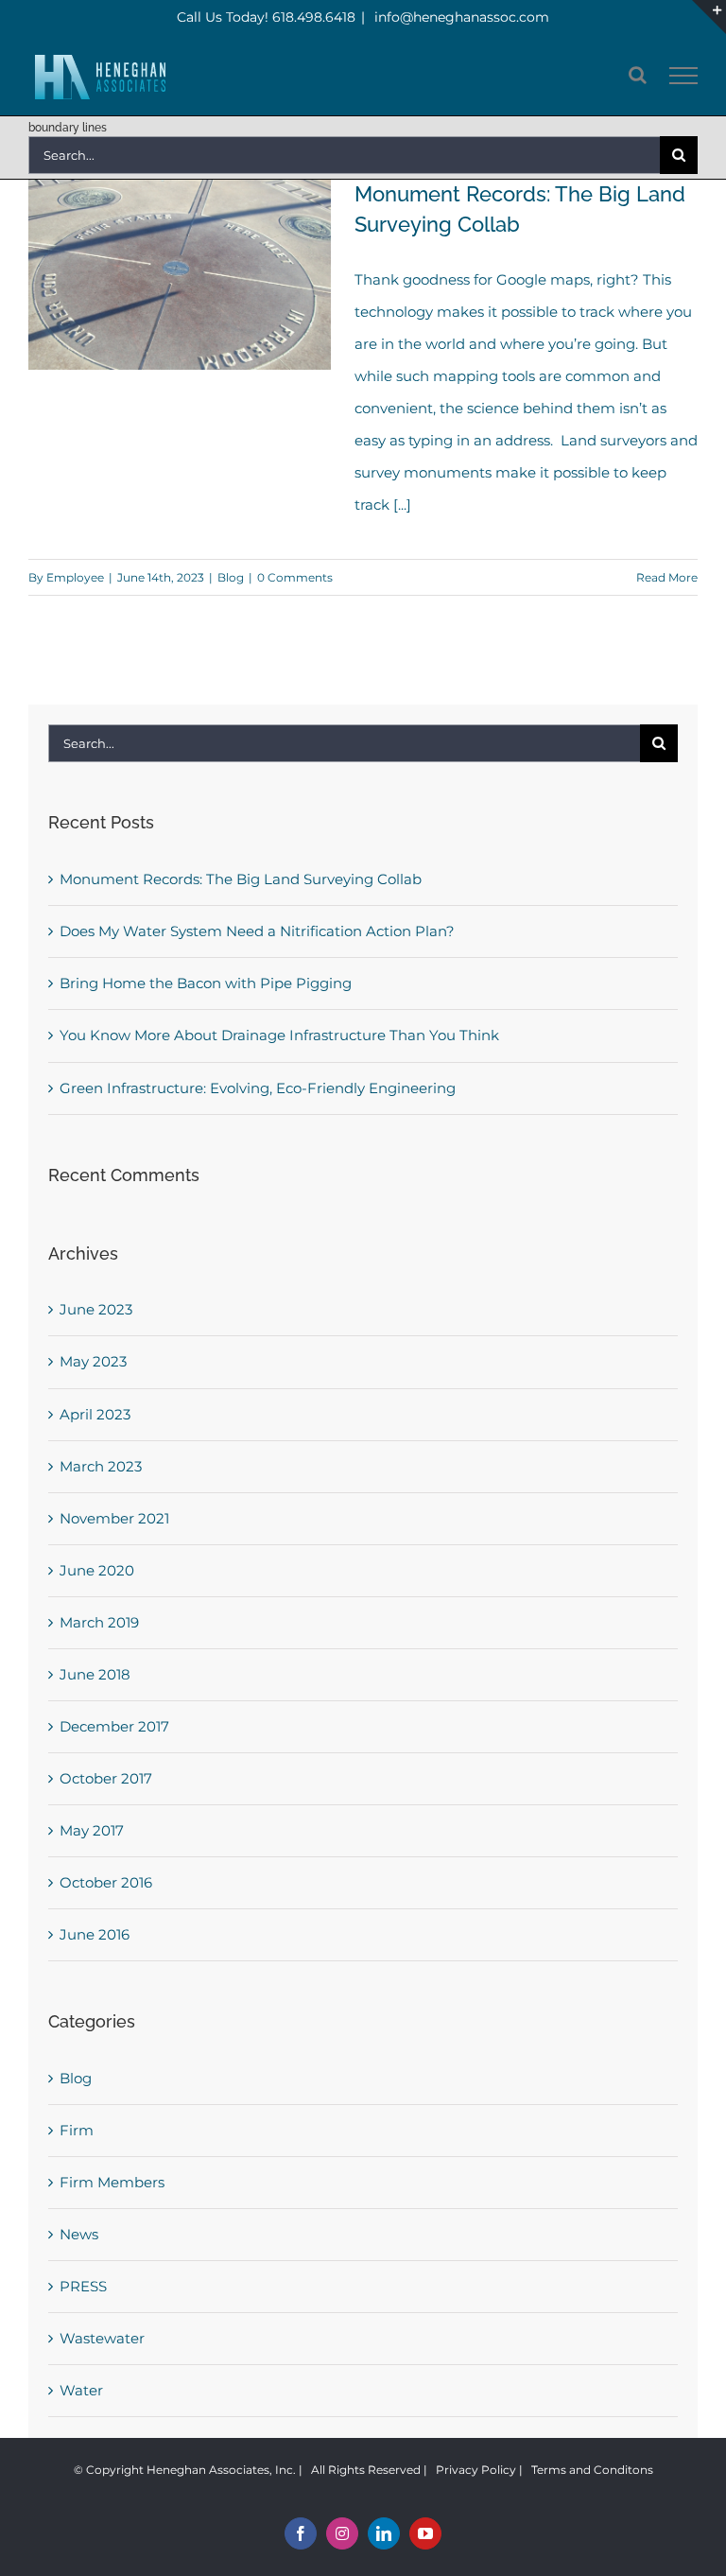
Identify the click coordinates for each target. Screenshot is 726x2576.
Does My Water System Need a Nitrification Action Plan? (257, 931)
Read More (667, 577)
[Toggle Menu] (684, 76)
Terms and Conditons (592, 2470)
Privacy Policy (476, 2470)
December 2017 (114, 1726)
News (79, 2234)
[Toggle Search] (638, 75)
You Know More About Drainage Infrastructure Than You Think (279, 1035)
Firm (77, 2130)
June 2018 (95, 1674)
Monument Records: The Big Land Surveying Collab (241, 879)
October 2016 (106, 1882)
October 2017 (106, 1778)
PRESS (83, 2286)
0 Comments (295, 577)
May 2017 (92, 1830)
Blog (231, 577)
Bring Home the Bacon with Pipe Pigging (206, 983)
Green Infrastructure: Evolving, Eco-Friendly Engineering (258, 1088)
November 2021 (114, 1518)
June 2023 (96, 1309)
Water (81, 2390)
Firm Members (112, 2182)
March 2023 (101, 1466)
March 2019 (99, 1622)
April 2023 (95, 1414)
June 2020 (97, 1570)
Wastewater (102, 2338)
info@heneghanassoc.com (460, 17)
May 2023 (93, 1361)
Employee (75, 577)
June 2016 (95, 1934)
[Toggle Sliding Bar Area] (709, 17)
